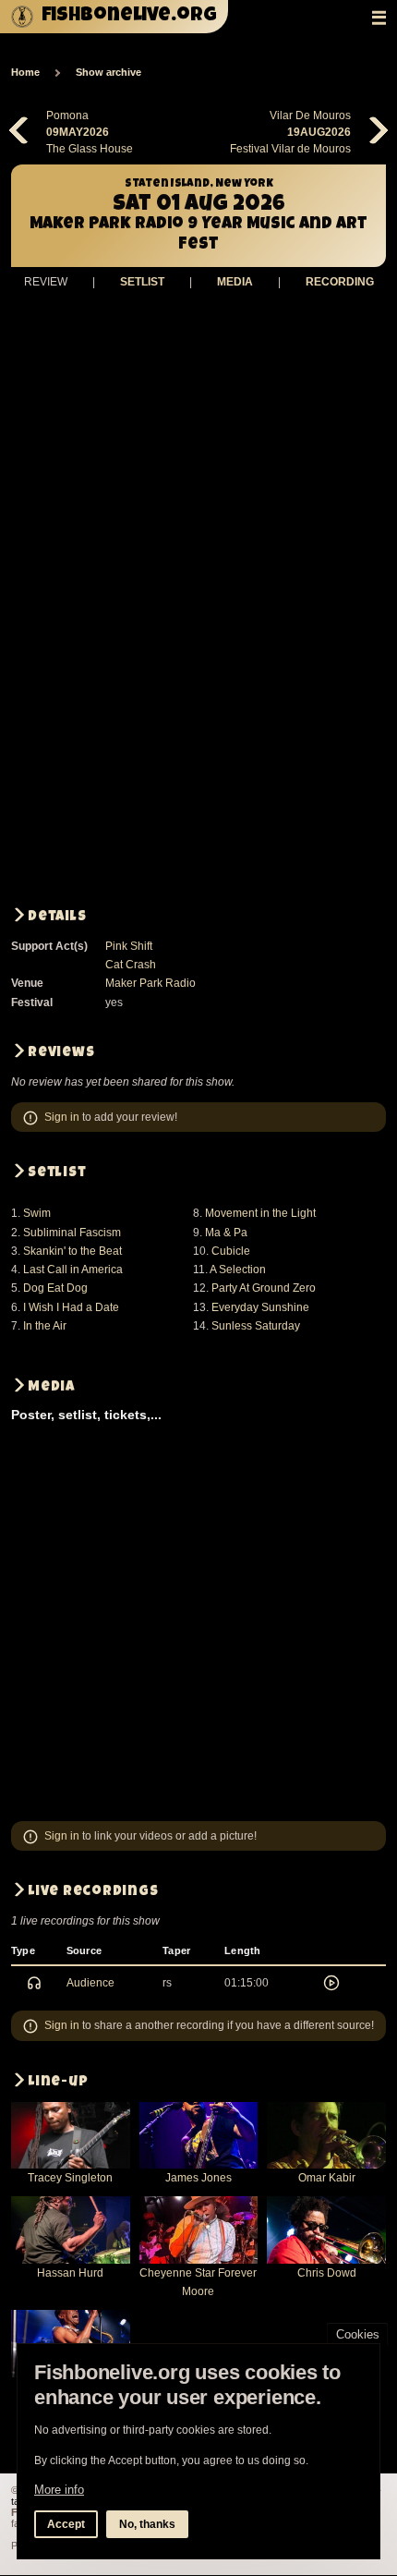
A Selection (238, 1270)
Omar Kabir (327, 2178)
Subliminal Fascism (72, 1233)
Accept (66, 2524)
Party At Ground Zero (264, 1288)
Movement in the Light (260, 1213)
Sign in (62, 1117)
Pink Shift (129, 946)
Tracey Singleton (70, 2178)
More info (59, 2490)
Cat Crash (131, 965)
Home (25, 72)
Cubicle (231, 1251)
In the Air (45, 1326)
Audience (90, 1983)
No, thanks (147, 2524)
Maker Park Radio (150, 983)
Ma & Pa (226, 1233)
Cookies (358, 2334)
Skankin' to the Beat (72, 1251)
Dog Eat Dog (55, 1288)
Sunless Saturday (256, 1326)
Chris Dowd (327, 2273)
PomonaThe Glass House (90, 132)
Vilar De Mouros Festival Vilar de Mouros (290, 132)
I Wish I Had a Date (71, 1307)
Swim (37, 1213)
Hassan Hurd (70, 2273)
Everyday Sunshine (260, 1307)
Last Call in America (73, 1270)
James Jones (198, 2178)
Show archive (108, 72)
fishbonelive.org (129, 16)
